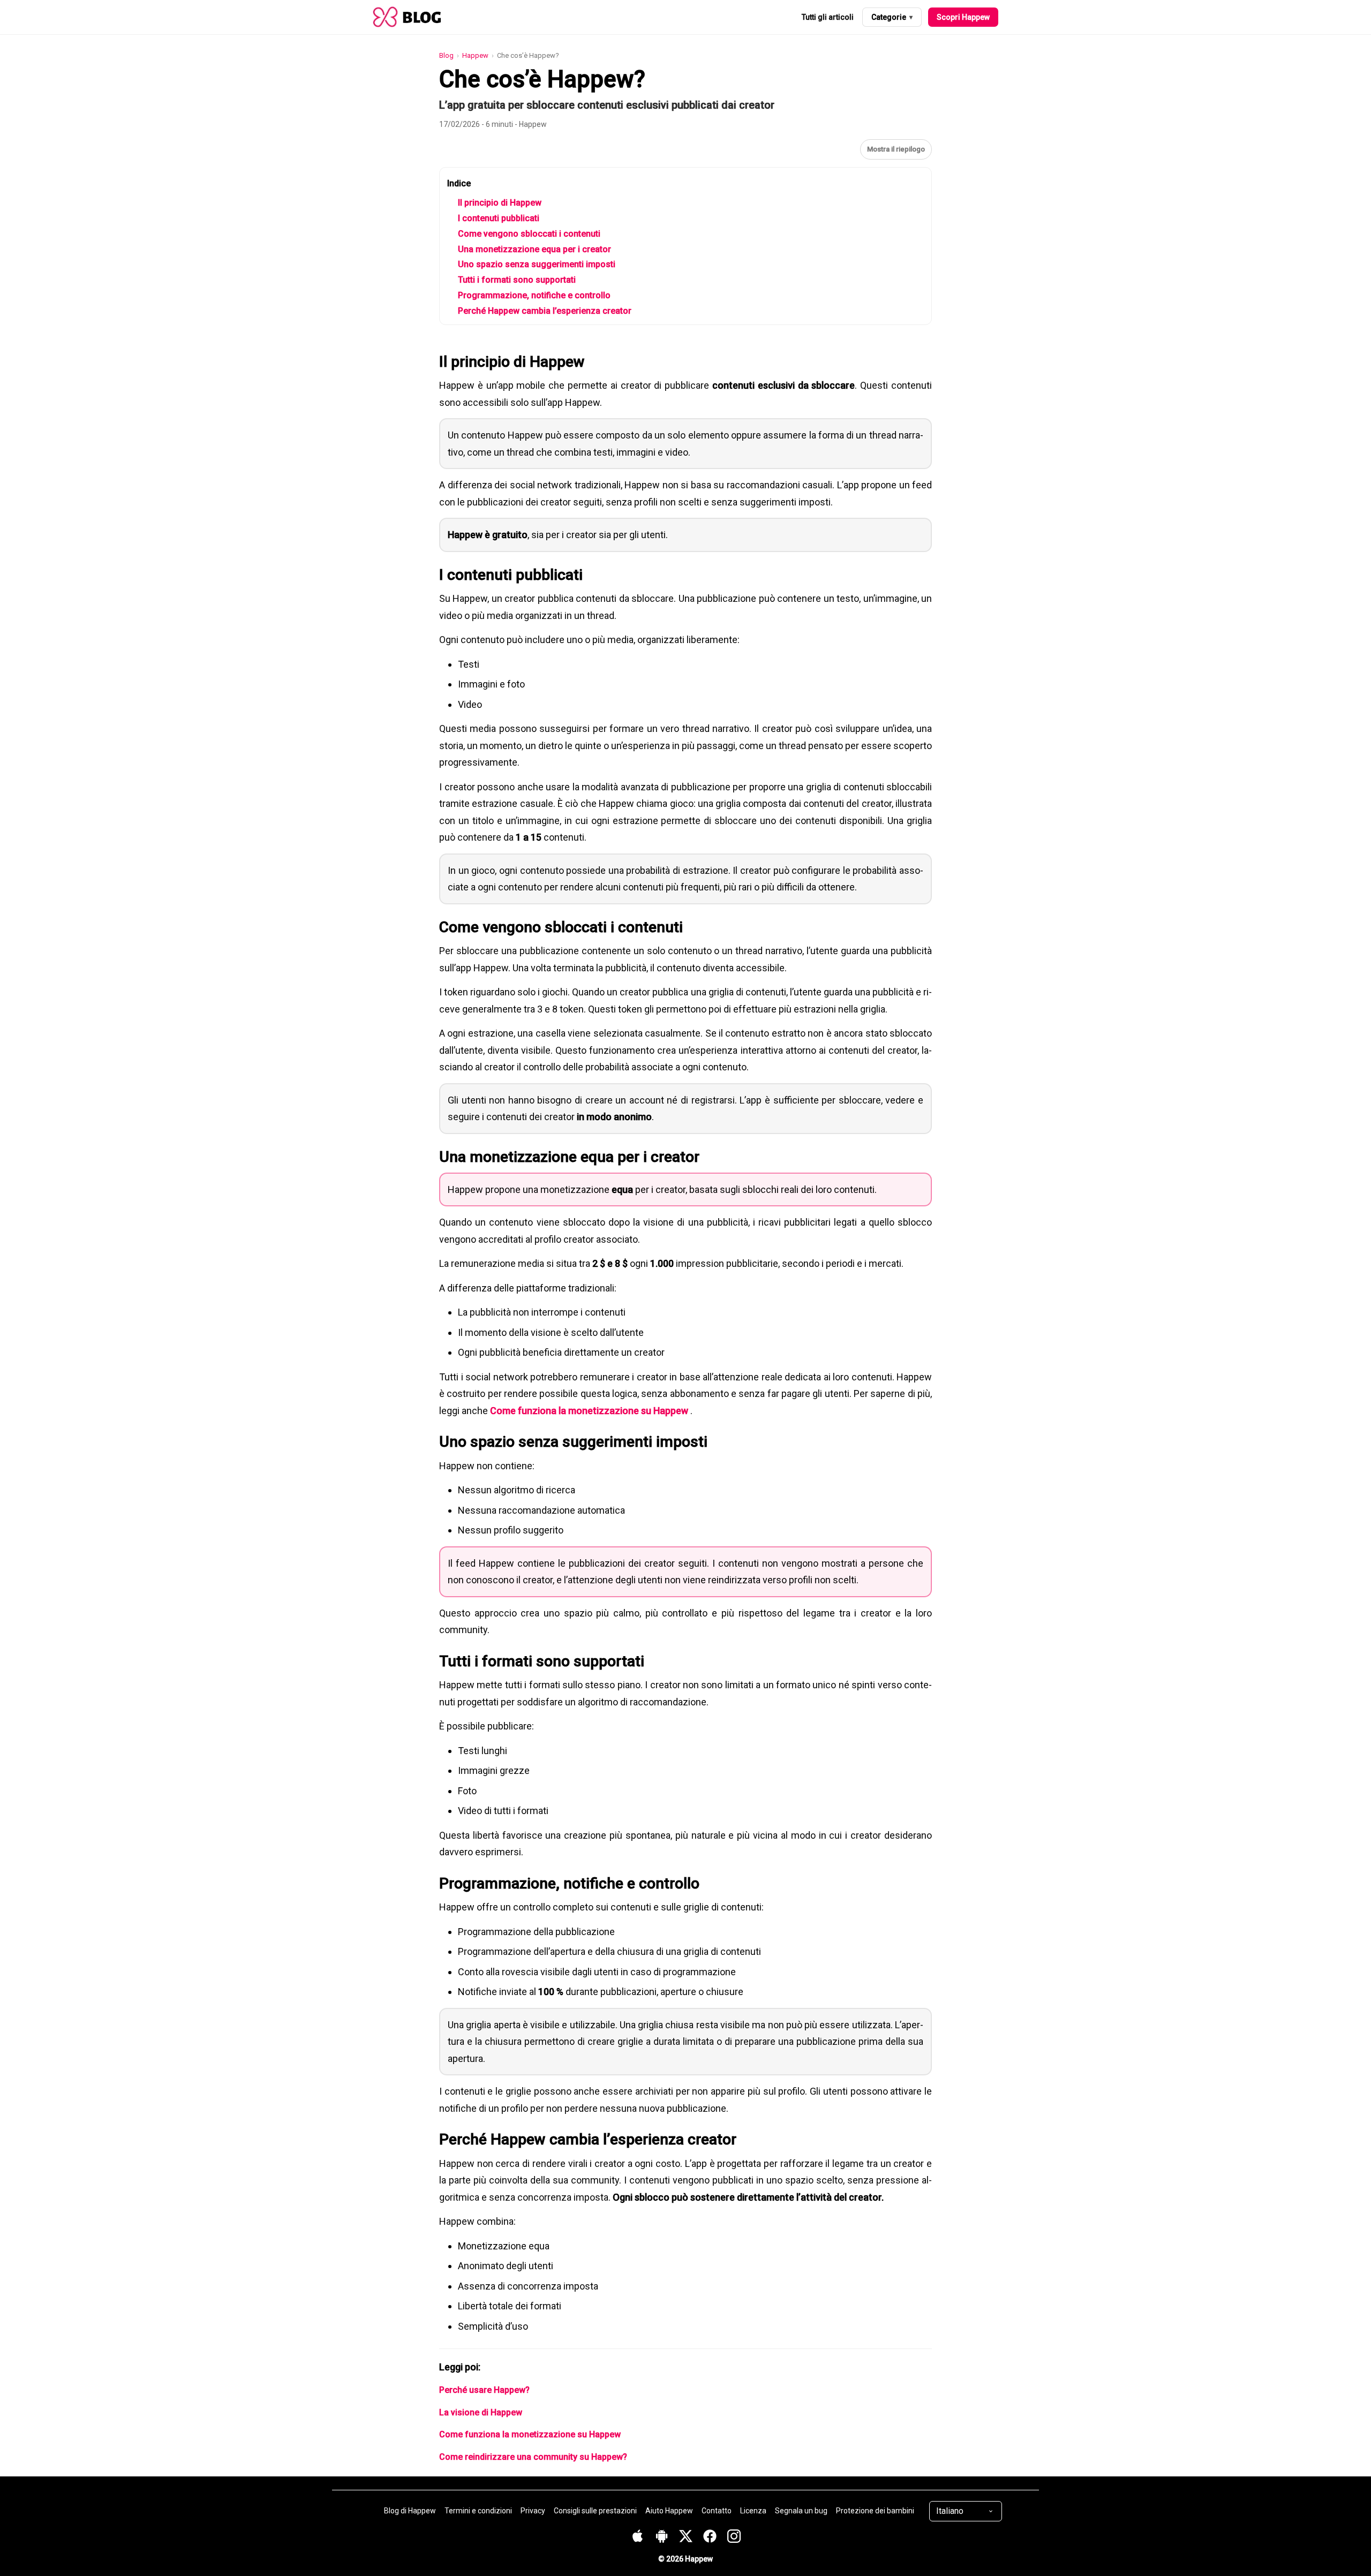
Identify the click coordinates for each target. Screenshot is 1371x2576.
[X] (680, 2536)
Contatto (717, 2511)
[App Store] (638, 2536)
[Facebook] (705, 2536)
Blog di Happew (410, 2511)
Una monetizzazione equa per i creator (534, 249)
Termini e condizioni (478, 2511)
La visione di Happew (481, 2412)
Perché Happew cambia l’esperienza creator (545, 311)
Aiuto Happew (669, 2511)
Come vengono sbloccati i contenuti (529, 234)
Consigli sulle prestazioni (595, 2511)
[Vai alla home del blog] (407, 17)
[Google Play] (656, 2536)
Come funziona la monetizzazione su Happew (589, 1411)
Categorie (892, 17)
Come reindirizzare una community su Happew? (533, 2457)
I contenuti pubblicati (499, 218)
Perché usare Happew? (484, 2390)
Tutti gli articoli (828, 17)
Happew (475, 55)
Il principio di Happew (500, 203)
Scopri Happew (963, 17)
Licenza (753, 2511)
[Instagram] (729, 2536)
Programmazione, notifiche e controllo (534, 295)
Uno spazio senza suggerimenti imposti (537, 264)
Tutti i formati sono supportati (517, 280)
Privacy (533, 2511)
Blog (446, 55)
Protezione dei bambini (875, 2511)
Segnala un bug (801, 2511)
